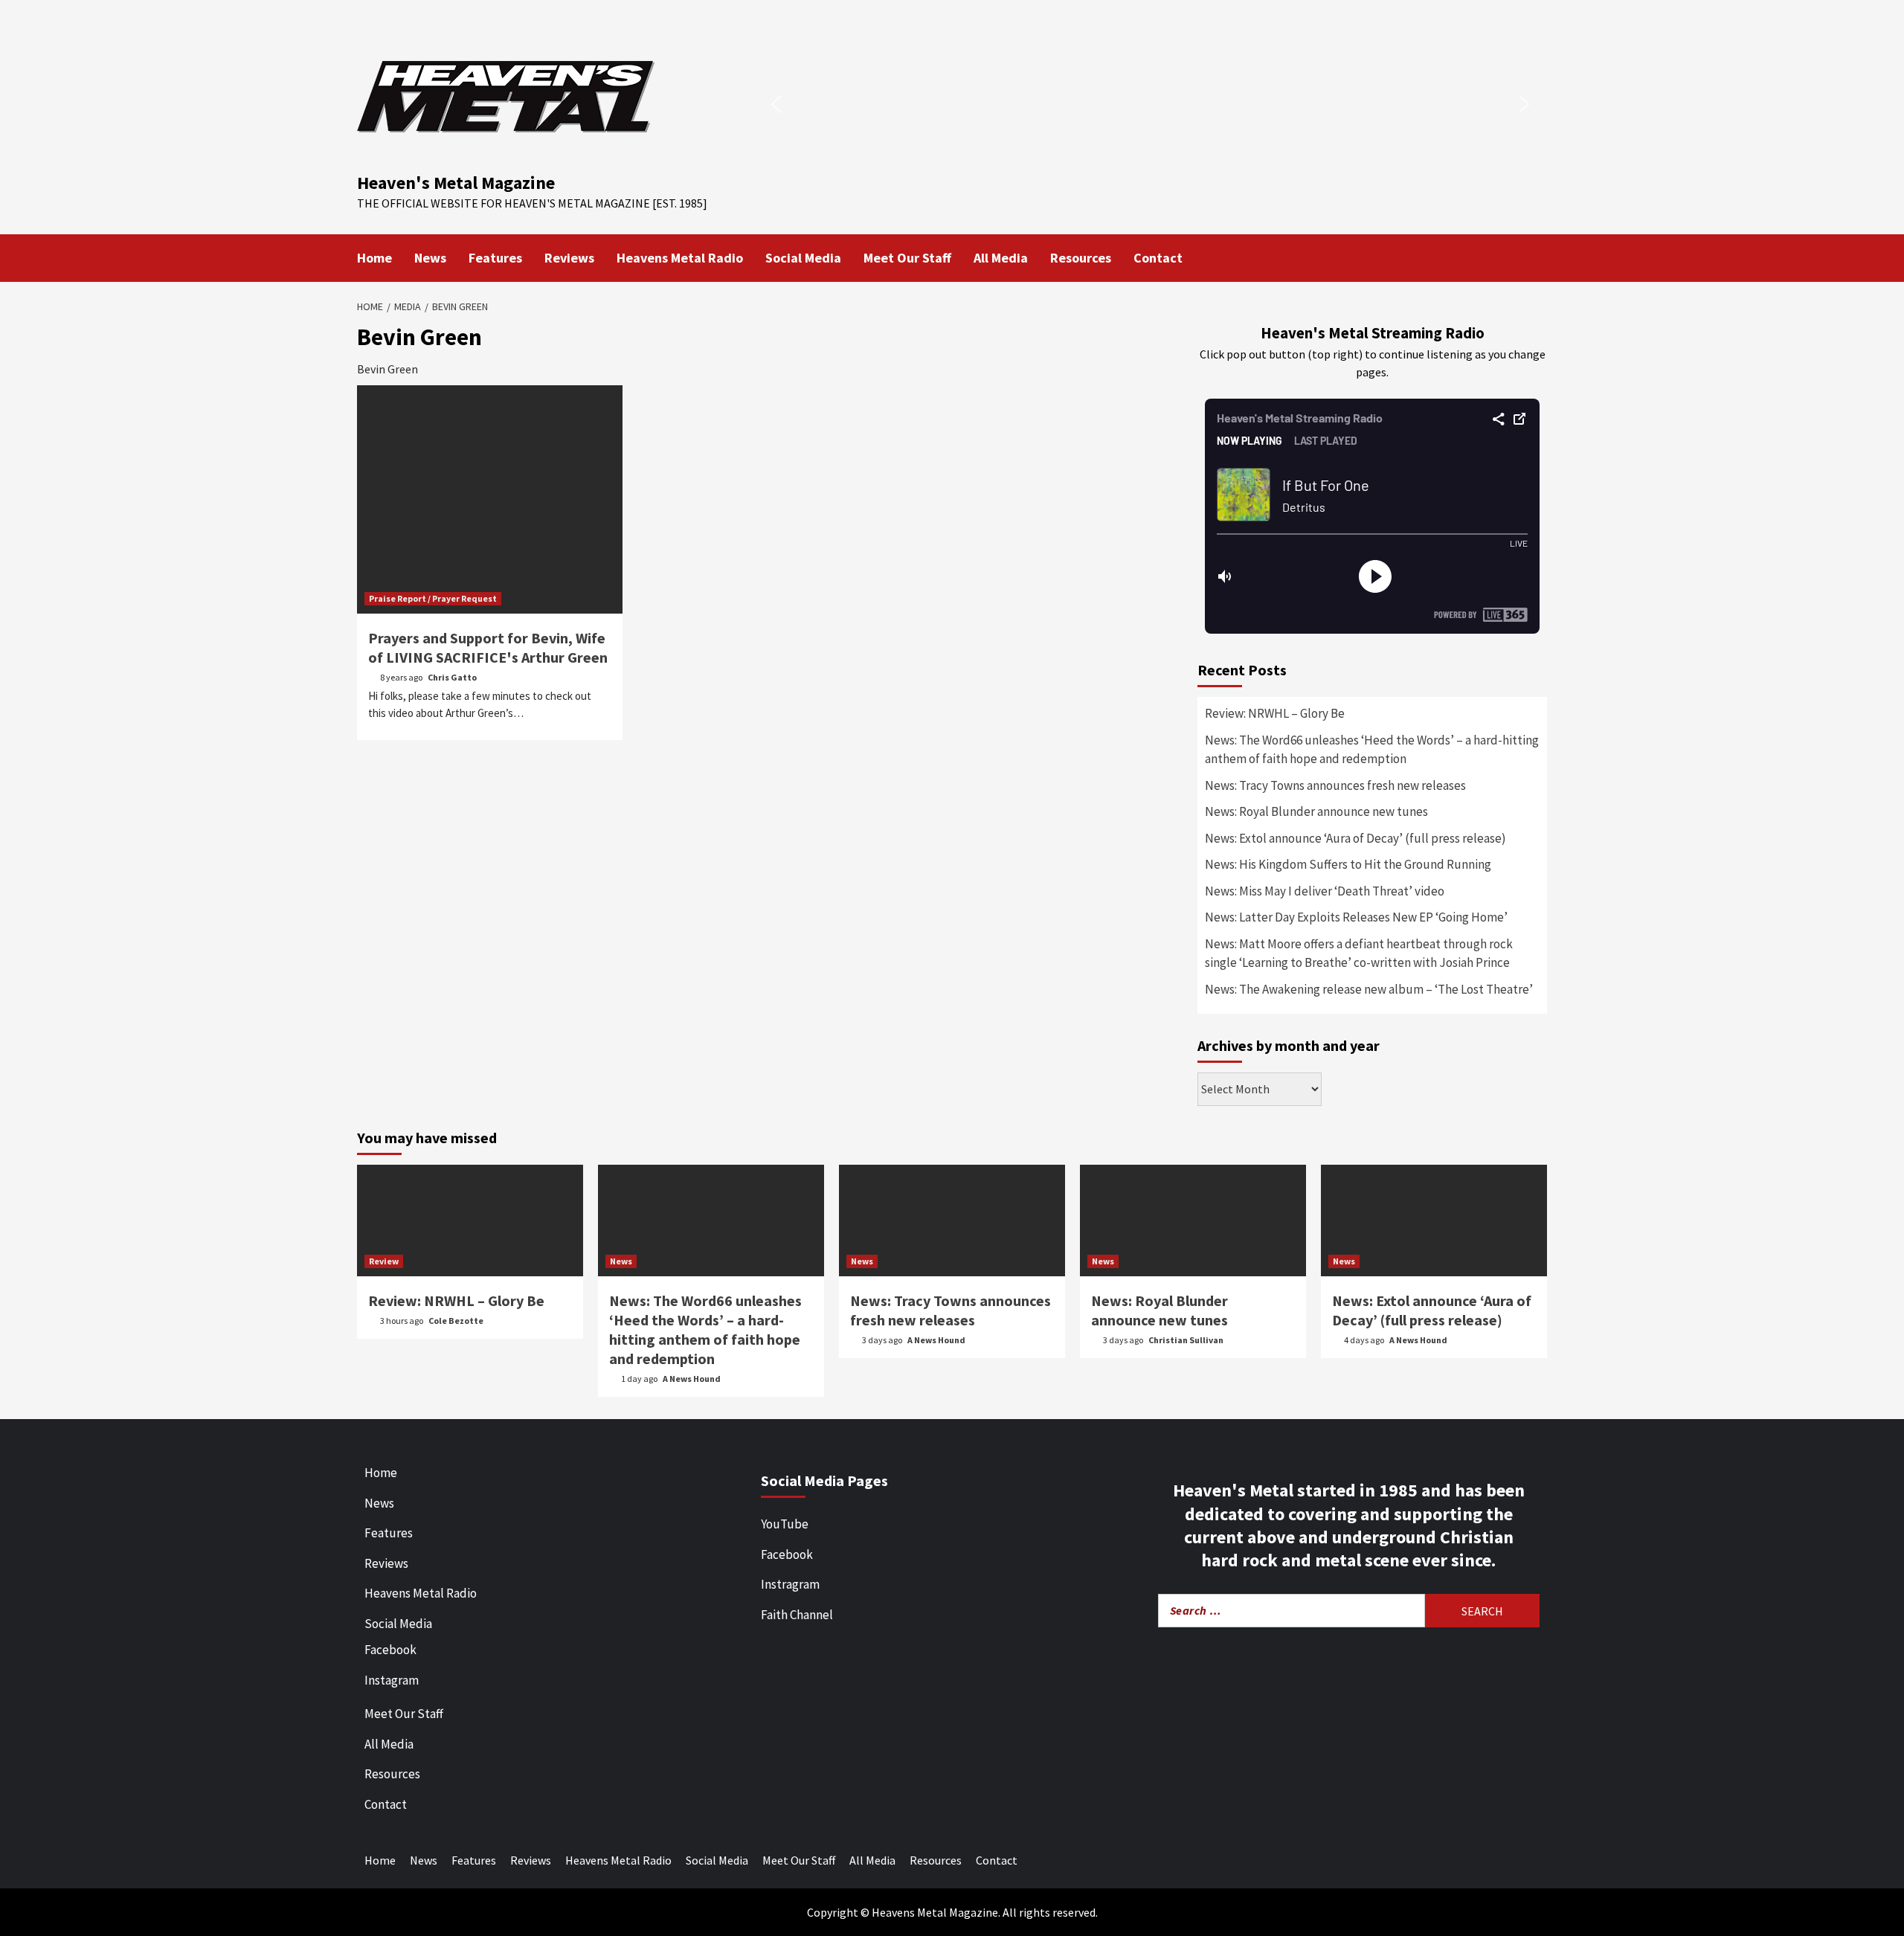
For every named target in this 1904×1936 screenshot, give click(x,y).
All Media (1001, 258)
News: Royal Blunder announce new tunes (1316, 811)
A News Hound (692, 1379)
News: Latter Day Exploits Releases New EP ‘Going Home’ (1356, 917)
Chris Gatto (452, 677)
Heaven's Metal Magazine (456, 183)
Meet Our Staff (907, 258)
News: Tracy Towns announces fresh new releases (1335, 785)
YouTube (785, 1524)
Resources (1081, 258)
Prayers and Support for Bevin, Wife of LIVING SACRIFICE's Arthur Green (488, 647)
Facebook (390, 1650)
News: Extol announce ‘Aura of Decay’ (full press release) (1355, 838)
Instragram (790, 1584)
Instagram (392, 1680)
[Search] (1538, 257)
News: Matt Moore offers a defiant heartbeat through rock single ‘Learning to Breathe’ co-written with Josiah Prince (1359, 953)
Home (374, 258)
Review (384, 1261)
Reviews (569, 258)
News (430, 258)
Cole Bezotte (456, 1321)
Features (495, 258)
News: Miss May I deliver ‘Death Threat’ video (1325, 891)
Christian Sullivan (1186, 1340)
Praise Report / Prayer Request (433, 598)
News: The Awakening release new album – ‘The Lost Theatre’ (1369, 989)
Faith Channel (797, 1615)
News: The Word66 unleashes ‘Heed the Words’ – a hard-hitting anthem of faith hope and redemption (1372, 750)
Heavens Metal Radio (680, 258)
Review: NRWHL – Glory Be (1275, 713)
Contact (1158, 258)
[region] (1150, 104)
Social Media (803, 258)
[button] (776, 104)
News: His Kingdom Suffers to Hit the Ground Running (1348, 864)
